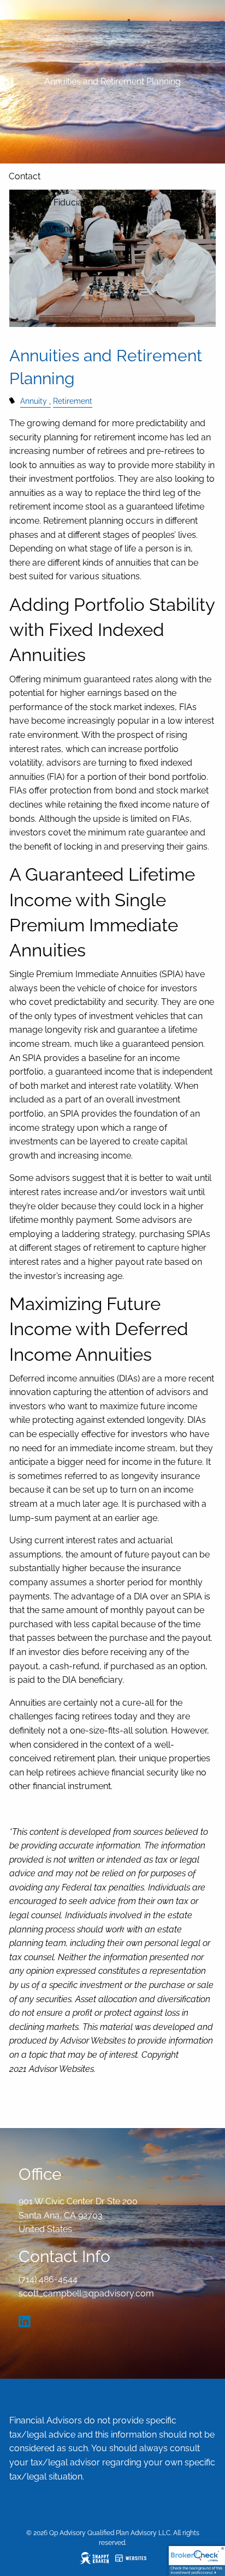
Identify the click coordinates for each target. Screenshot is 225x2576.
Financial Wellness (45, 229)
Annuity (34, 401)
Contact (25, 176)
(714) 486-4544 (48, 2279)
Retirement (73, 401)
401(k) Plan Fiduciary (50, 202)
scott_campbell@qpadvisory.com (86, 2293)
